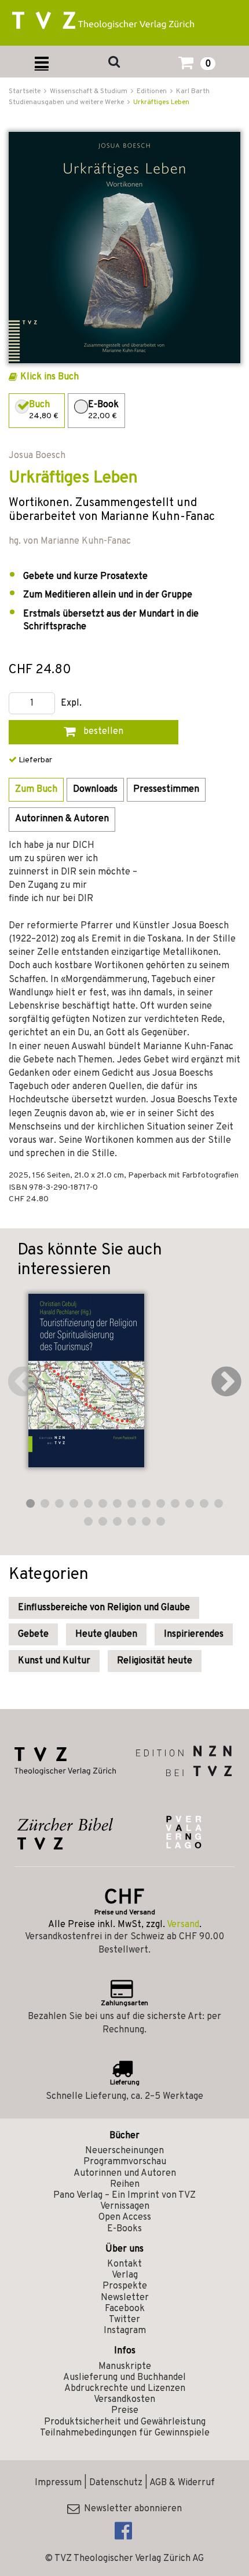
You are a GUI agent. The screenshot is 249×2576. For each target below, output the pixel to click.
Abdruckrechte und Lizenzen (125, 2389)
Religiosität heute (155, 1661)
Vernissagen (125, 2206)
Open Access (125, 2217)
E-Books (124, 2229)
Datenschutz (116, 2483)
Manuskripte (125, 2367)
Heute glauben (106, 1634)
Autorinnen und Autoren (125, 2173)
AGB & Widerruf (182, 2483)
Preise (125, 2411)
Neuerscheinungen (124, 2151)
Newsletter (125, 2298)
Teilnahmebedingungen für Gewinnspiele (125, 2433)
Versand (183, 1925)
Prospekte (125, 2286)
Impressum (58, 2483)
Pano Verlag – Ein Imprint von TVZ (124, 2195)
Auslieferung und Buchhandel (124, 2378)
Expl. (71, 704)
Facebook (125, 2309)
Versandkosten (124, 2400)
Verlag (125, 2275)
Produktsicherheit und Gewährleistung (125, 2422)
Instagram (125, 2331)
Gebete (33, 1634)
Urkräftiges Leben (161, 102)
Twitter (124, 2320)
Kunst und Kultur (54, 1661)
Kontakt (124, 2264)
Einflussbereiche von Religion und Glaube (104, 1608)
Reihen (125, 2184)
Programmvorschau (125, 2162)
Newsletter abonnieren (131, 2509)
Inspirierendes (194, 1634)
